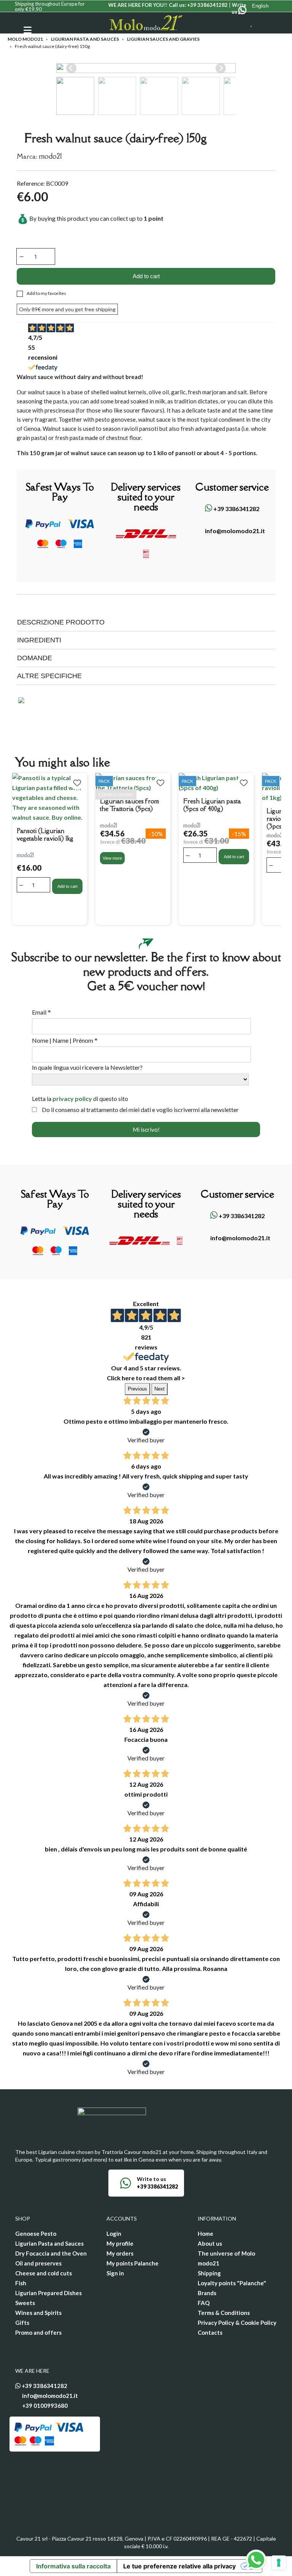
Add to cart (146, 276)
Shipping (209, 2273)
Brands (207, 2293)
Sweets (25, 2303)
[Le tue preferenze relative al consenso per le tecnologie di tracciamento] (279, 2563)
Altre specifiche (49, 676)
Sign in (115, 2273)
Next (159, 1389)
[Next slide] (221, 68)
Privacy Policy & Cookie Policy (237, 2323)
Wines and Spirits (38, 2313)
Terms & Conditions (224, 2313)
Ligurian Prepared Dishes (48, 2293)
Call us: (198, 5)
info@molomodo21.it (234, 531)
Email (41, 1012)
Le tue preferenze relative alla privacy (179, 2566)
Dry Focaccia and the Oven (51, 2253)
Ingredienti (39, 640)
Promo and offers (38, 2332)
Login (114, 2233)
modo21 (50, 156)
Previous (137, 1389)
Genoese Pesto (36, 2233)
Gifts (22, 2323)
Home (206, 2233)
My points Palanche (133, 2263)
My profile (120, 2243)
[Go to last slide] (71, 68)
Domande (35, 658)
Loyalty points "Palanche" (232, 2283)
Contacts (210, 2332)
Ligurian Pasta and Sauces (49, 2243)
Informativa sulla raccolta (73, 2566)
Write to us (152, 2179)
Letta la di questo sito (80, 1098)
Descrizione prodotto (61, 622)
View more (112, 858)
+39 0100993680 (45, 2406)
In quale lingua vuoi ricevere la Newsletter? (87, 1067)
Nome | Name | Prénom (65, 1040)
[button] (75, 96)
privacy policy (72, 1098)
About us (210, 2243)
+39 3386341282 (236, 509)
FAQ (204, 2303)
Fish (21, 2283)
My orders (120, 2253)
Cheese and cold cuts (44, 2273)
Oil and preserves (38, 2263)
